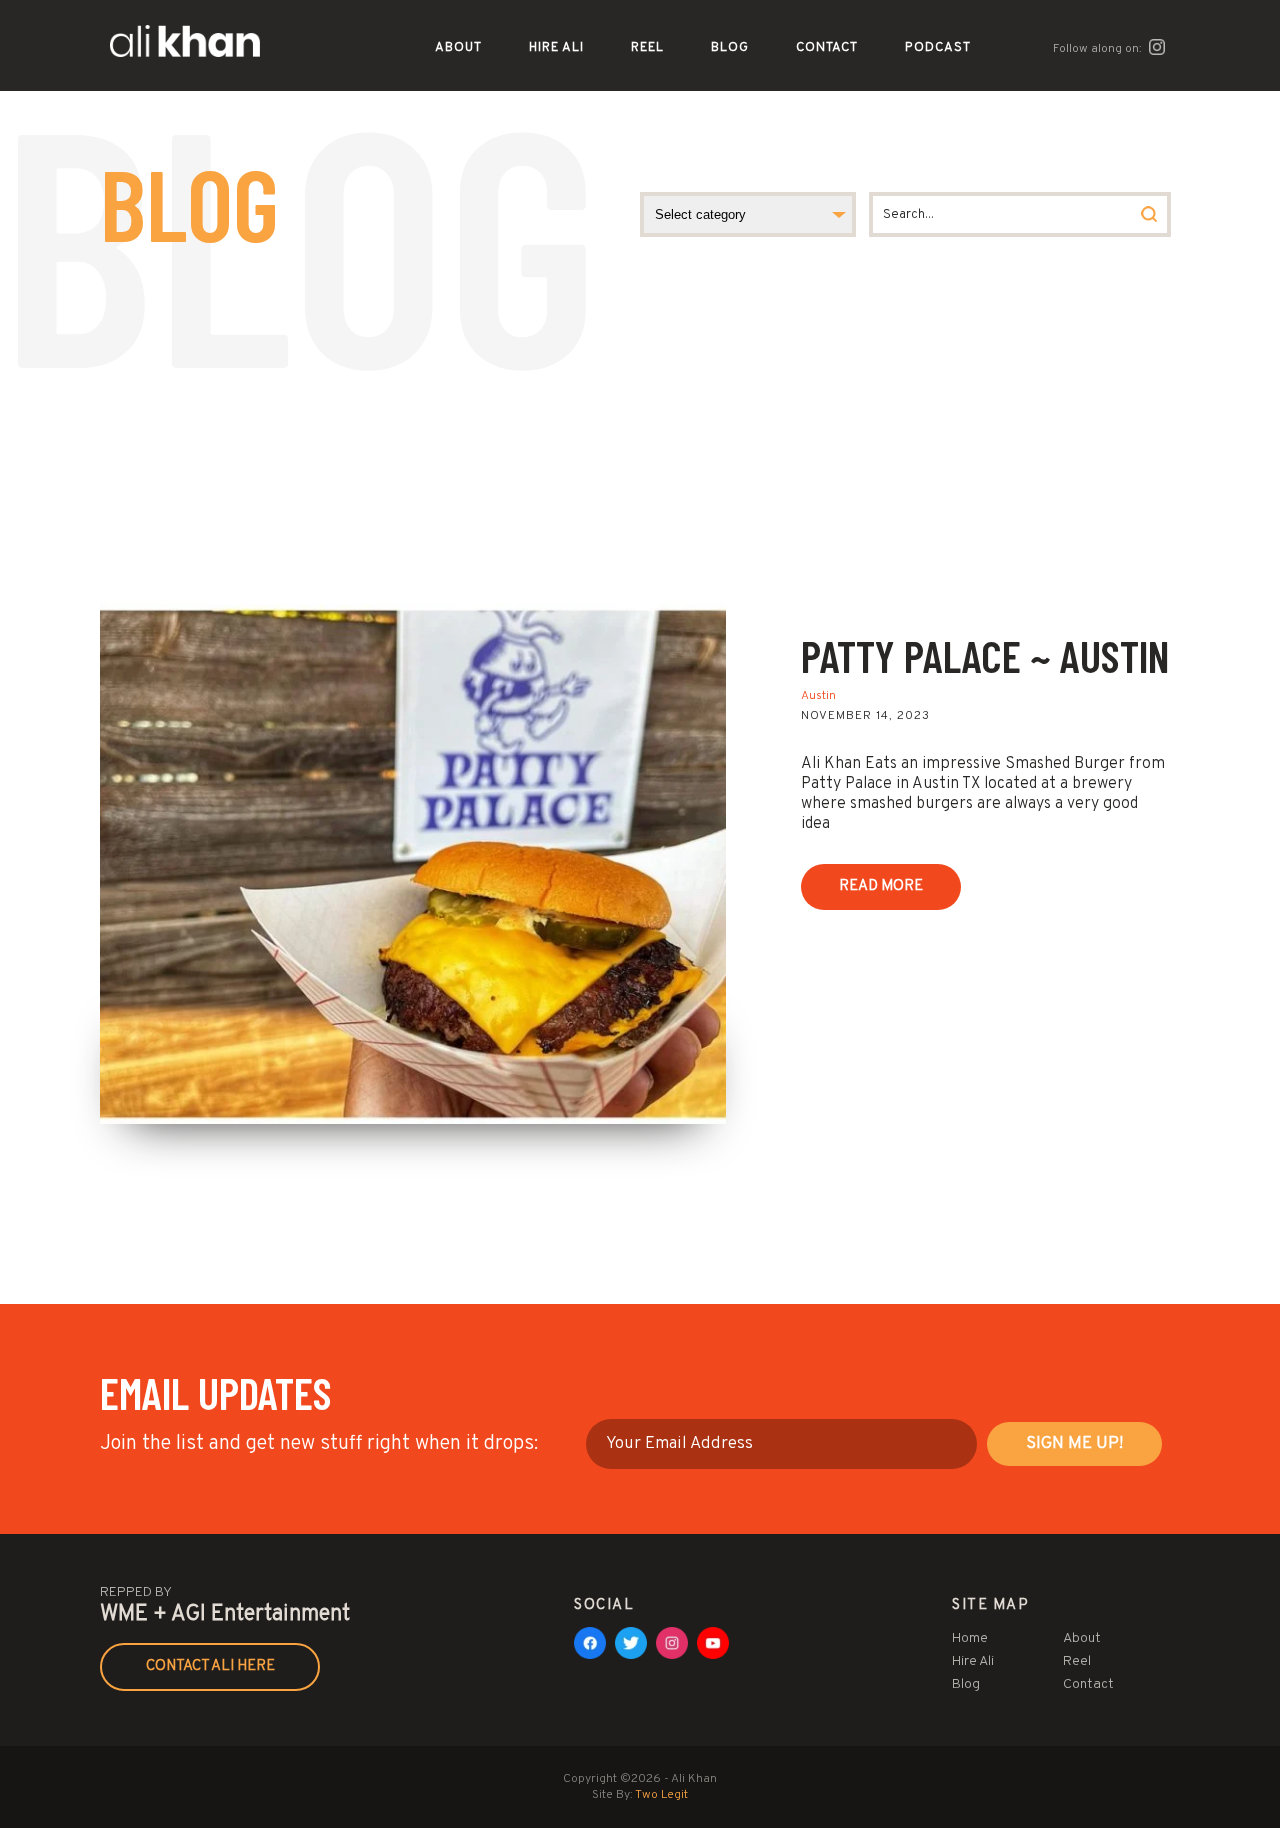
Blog (730, 48)
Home (970, 1638)
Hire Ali (556, 48)
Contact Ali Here (210, 1666)
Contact (827, 48)
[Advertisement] (640, 454)
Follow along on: (1099, 49)
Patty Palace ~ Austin (985, 655)
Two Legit (661, 1795)
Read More (881, 886)
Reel (647, 48)
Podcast (938, 48)
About (458, 48)
